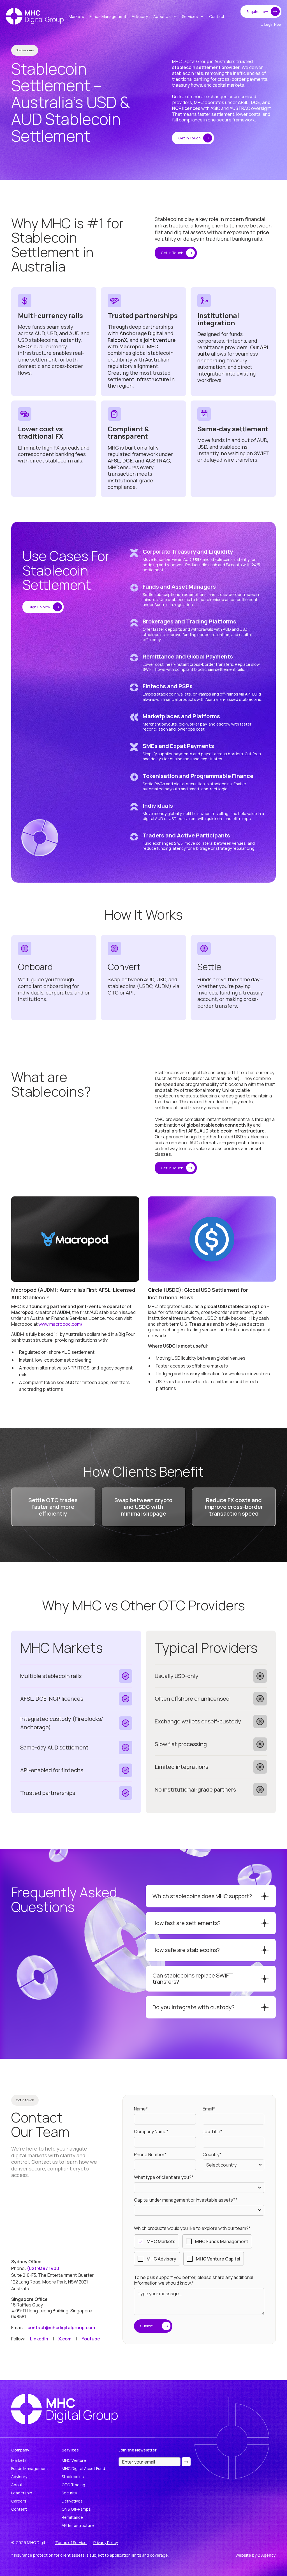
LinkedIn (39, 2339)
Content (19, 2509)
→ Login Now (271, 25)
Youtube (91, 2339)
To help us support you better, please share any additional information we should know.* (194, 2280)
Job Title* (212, 2132)
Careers (19, 2501)
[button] (165, 16)
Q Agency (267, 2555)
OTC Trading (73, 2485)
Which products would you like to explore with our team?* (192, 2228)
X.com (65, 2339)
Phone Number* (150, 2155)
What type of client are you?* (164, 2177)
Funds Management (30, 2468)
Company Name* (151, 2132)
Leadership (22, 2493)
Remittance (72, 2517)
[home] (35, 16)
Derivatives (72, 2501)
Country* (212, 2155)
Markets (19, 2460)
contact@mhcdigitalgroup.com (61, 2328)
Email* (209, 2109)
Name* (141, 2109)
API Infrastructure (78, 2525)
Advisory (19, 2477)
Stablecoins (73, 2477)
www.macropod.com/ (60, 1324)
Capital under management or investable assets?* (186, 2200)
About (17, 2485)
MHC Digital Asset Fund (83, 2468)
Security (69, 2493)
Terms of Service (71, 2542)
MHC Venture (74, 2460)
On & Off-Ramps (76, 2509)
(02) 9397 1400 (43, 2268)
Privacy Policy (106, 2542)
